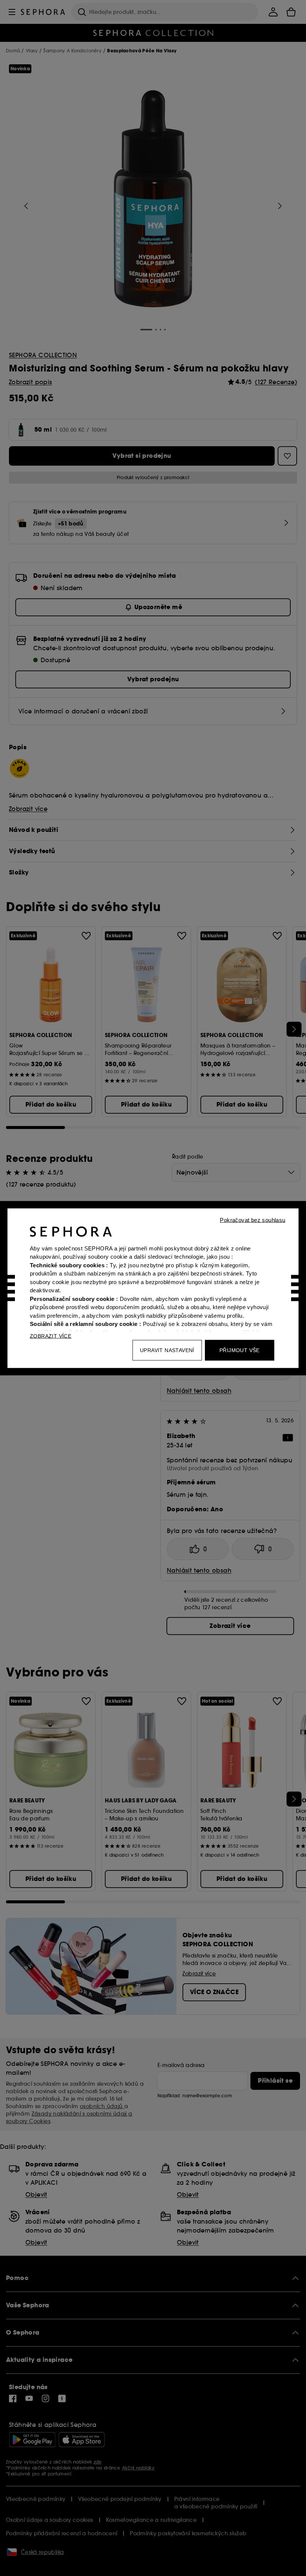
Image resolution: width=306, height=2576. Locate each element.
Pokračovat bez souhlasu (252, 1220)
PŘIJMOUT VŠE (240, 1350)
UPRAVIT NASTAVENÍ (167, 1350)
